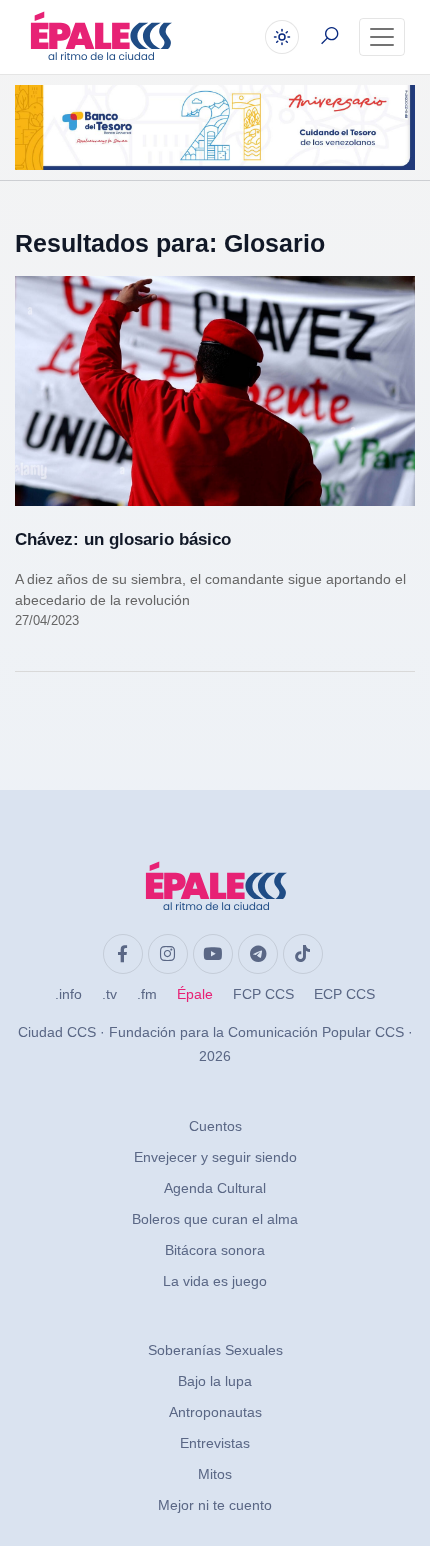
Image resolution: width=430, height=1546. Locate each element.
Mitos (215, 1474)
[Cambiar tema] (282, 37)
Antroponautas (215, 1412)
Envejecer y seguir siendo (215, 1157)
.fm (147, 994)
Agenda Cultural (215, 1188)
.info (68, 994)
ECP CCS (344, 994)
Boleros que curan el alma (215, 1219)
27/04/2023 (47, 620)
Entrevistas (215, 1443)
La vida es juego (215, 1281)
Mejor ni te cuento (215, 1505)
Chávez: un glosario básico (123, 539)
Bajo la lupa (215, 1381)
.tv (109, 994)
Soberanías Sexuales (215, 1350)
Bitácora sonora (215, 1250)
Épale (195, 994)
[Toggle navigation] (382, 37)
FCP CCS (263, 994)
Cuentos (215, 1126)
